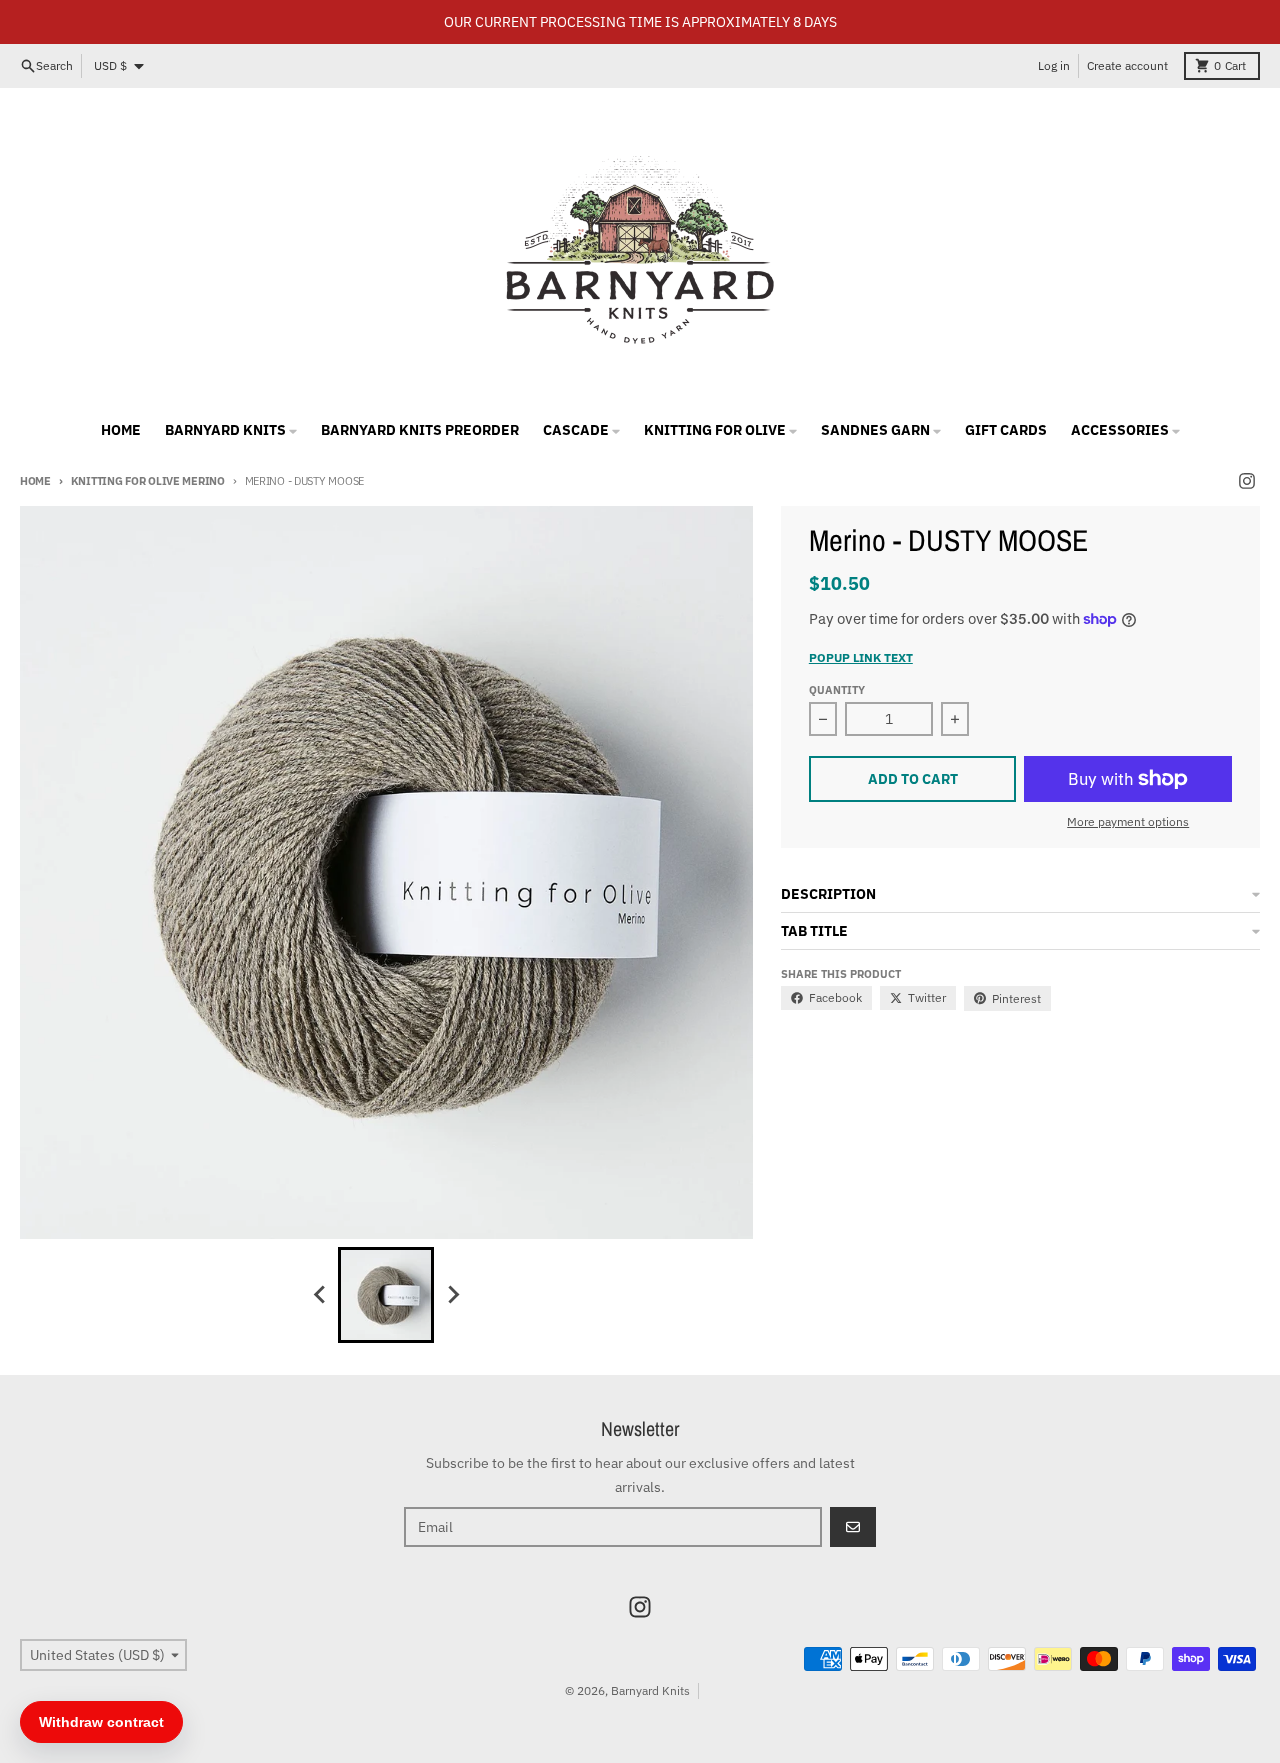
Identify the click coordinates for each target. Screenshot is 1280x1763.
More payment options (1128, 821)
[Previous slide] (320, 1295)
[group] (386, 1295)
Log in (1054, 65)
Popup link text (861, 657)
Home (35, 481)
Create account (1127, 65)
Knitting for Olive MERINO (148, 481)
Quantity (837, 690)
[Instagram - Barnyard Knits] (1247, 481)
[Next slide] (452, 1295)
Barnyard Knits (650, 1690)
